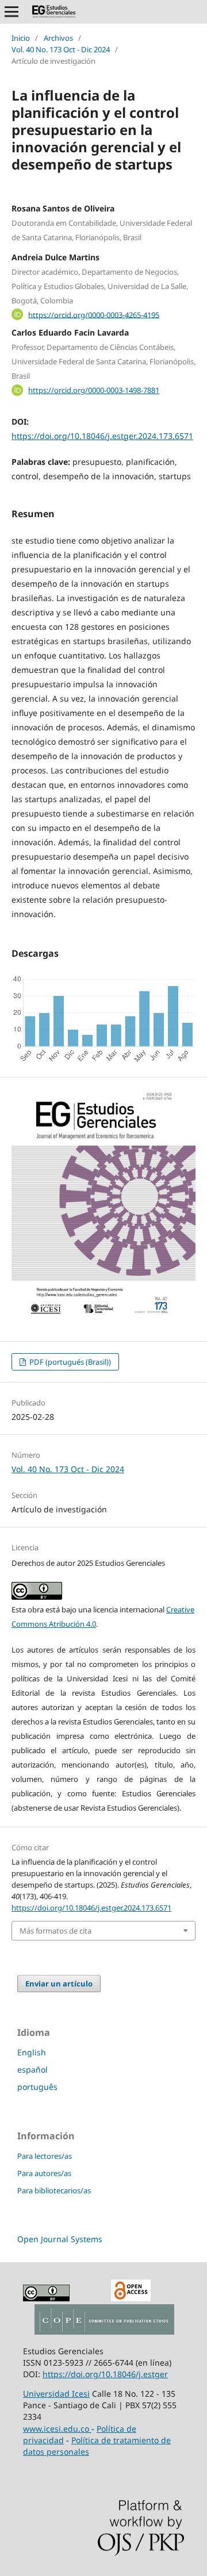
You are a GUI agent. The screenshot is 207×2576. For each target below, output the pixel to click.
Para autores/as (44, 2173)
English (32, 2052)
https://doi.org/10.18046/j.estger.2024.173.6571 (102, 436)
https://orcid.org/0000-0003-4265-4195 (94, 314)
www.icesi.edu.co (57, 2429)
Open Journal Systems (60, 2239)
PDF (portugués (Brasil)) (69, 1362)
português (37, 2087)
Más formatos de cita (55, 1931)
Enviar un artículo (59, 1984)
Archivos (58, 38)
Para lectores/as (45, 2156)
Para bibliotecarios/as (54, 2190)
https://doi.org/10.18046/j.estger (105, 2374)
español (32, 2069)
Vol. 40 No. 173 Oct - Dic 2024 (61, 49)
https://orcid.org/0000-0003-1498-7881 (94, 390)
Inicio (21, 38)
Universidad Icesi (56, 2394)
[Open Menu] (11, 11)
